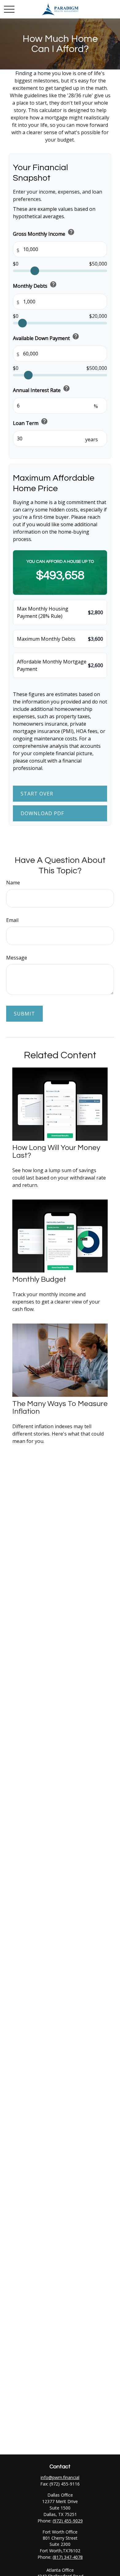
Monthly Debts (35, 285)
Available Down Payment (46, 337)
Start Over (37, 794)
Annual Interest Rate (42, 389)
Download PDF (42, 813)
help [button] (71, 232)
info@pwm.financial (60, 2477)
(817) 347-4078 (68, 2557)
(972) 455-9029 (68, 2521)
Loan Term (30, 422)
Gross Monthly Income (44, 233)
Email (12, 920)
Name (13, 883)
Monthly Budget (39, 1279)
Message (17, 958)
